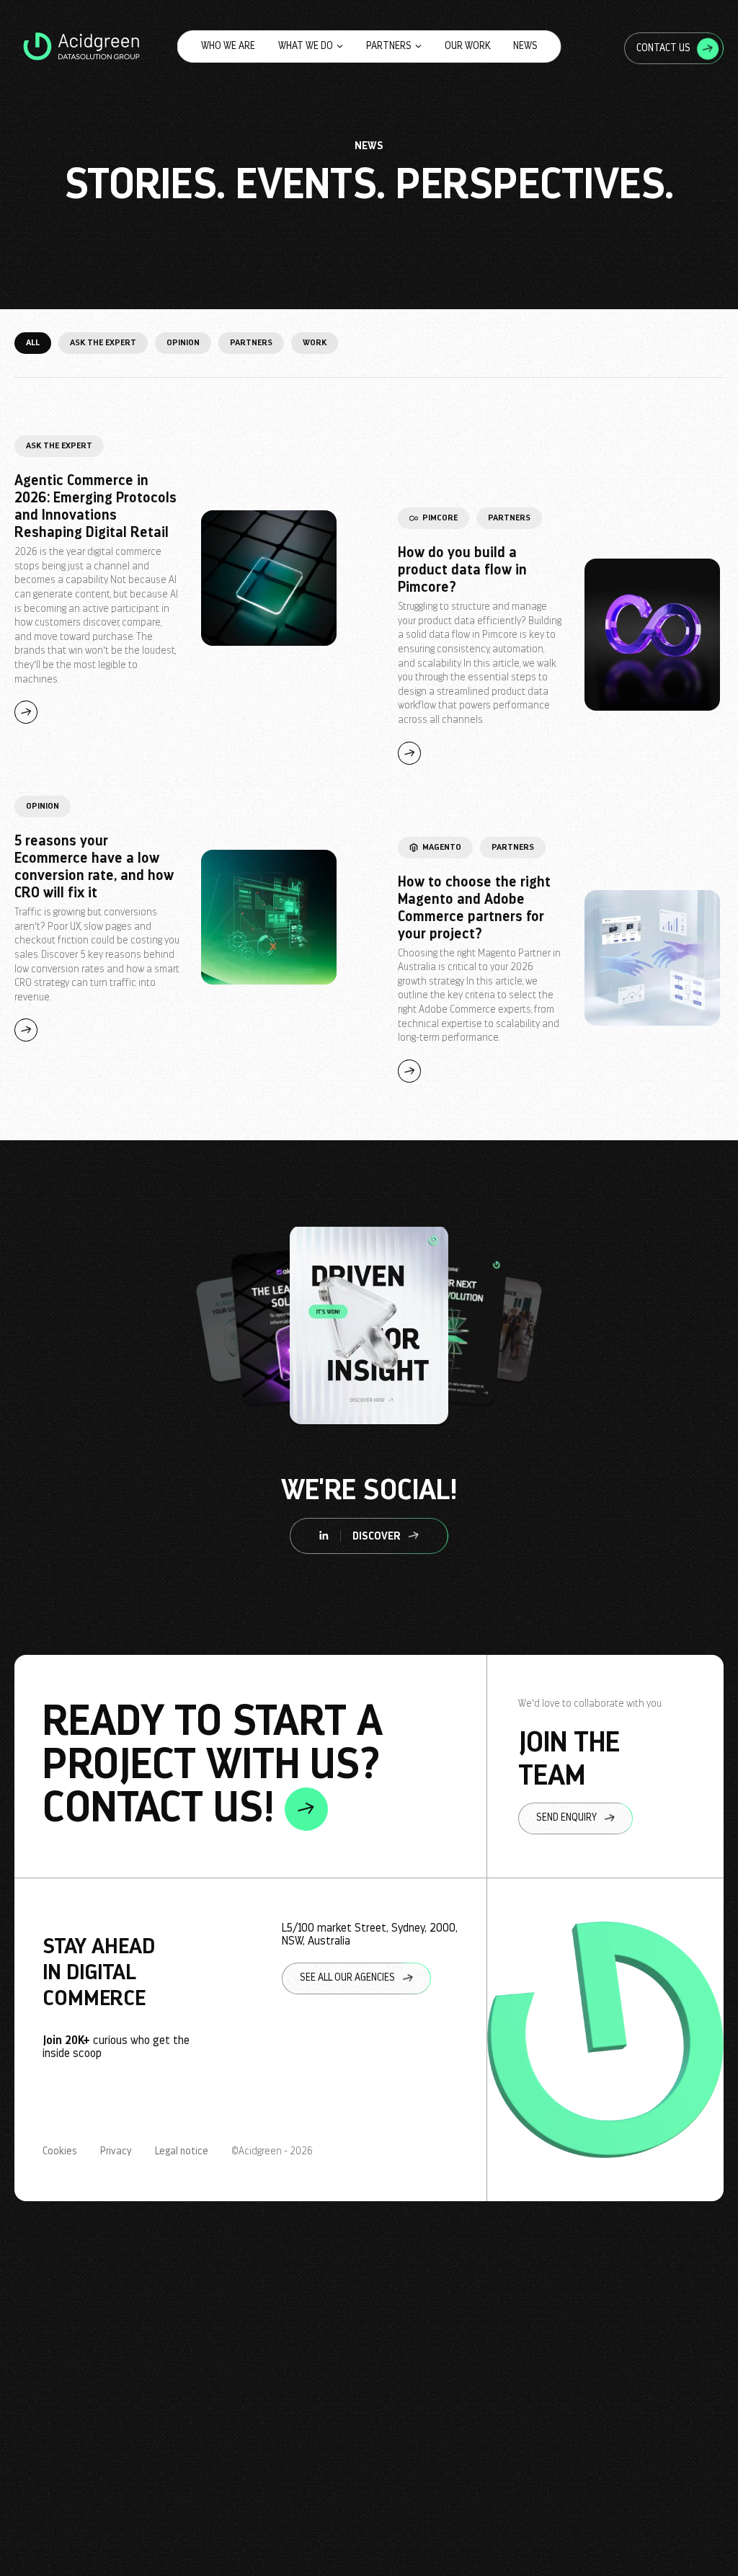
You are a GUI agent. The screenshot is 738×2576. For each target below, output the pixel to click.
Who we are (228, 46)
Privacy (116, 2151)
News (525, 46)
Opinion (183, 342)
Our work (467, 46)
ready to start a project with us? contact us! (213, 1765)
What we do (306, 46)
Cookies (60, 2151)
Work (315, 342)
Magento (442, 847)
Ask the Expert (103, 342)
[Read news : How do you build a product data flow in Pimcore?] (652, 636)
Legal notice (182, 2151)
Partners (389, 46)
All (33, 342)
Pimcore (440, 518)
